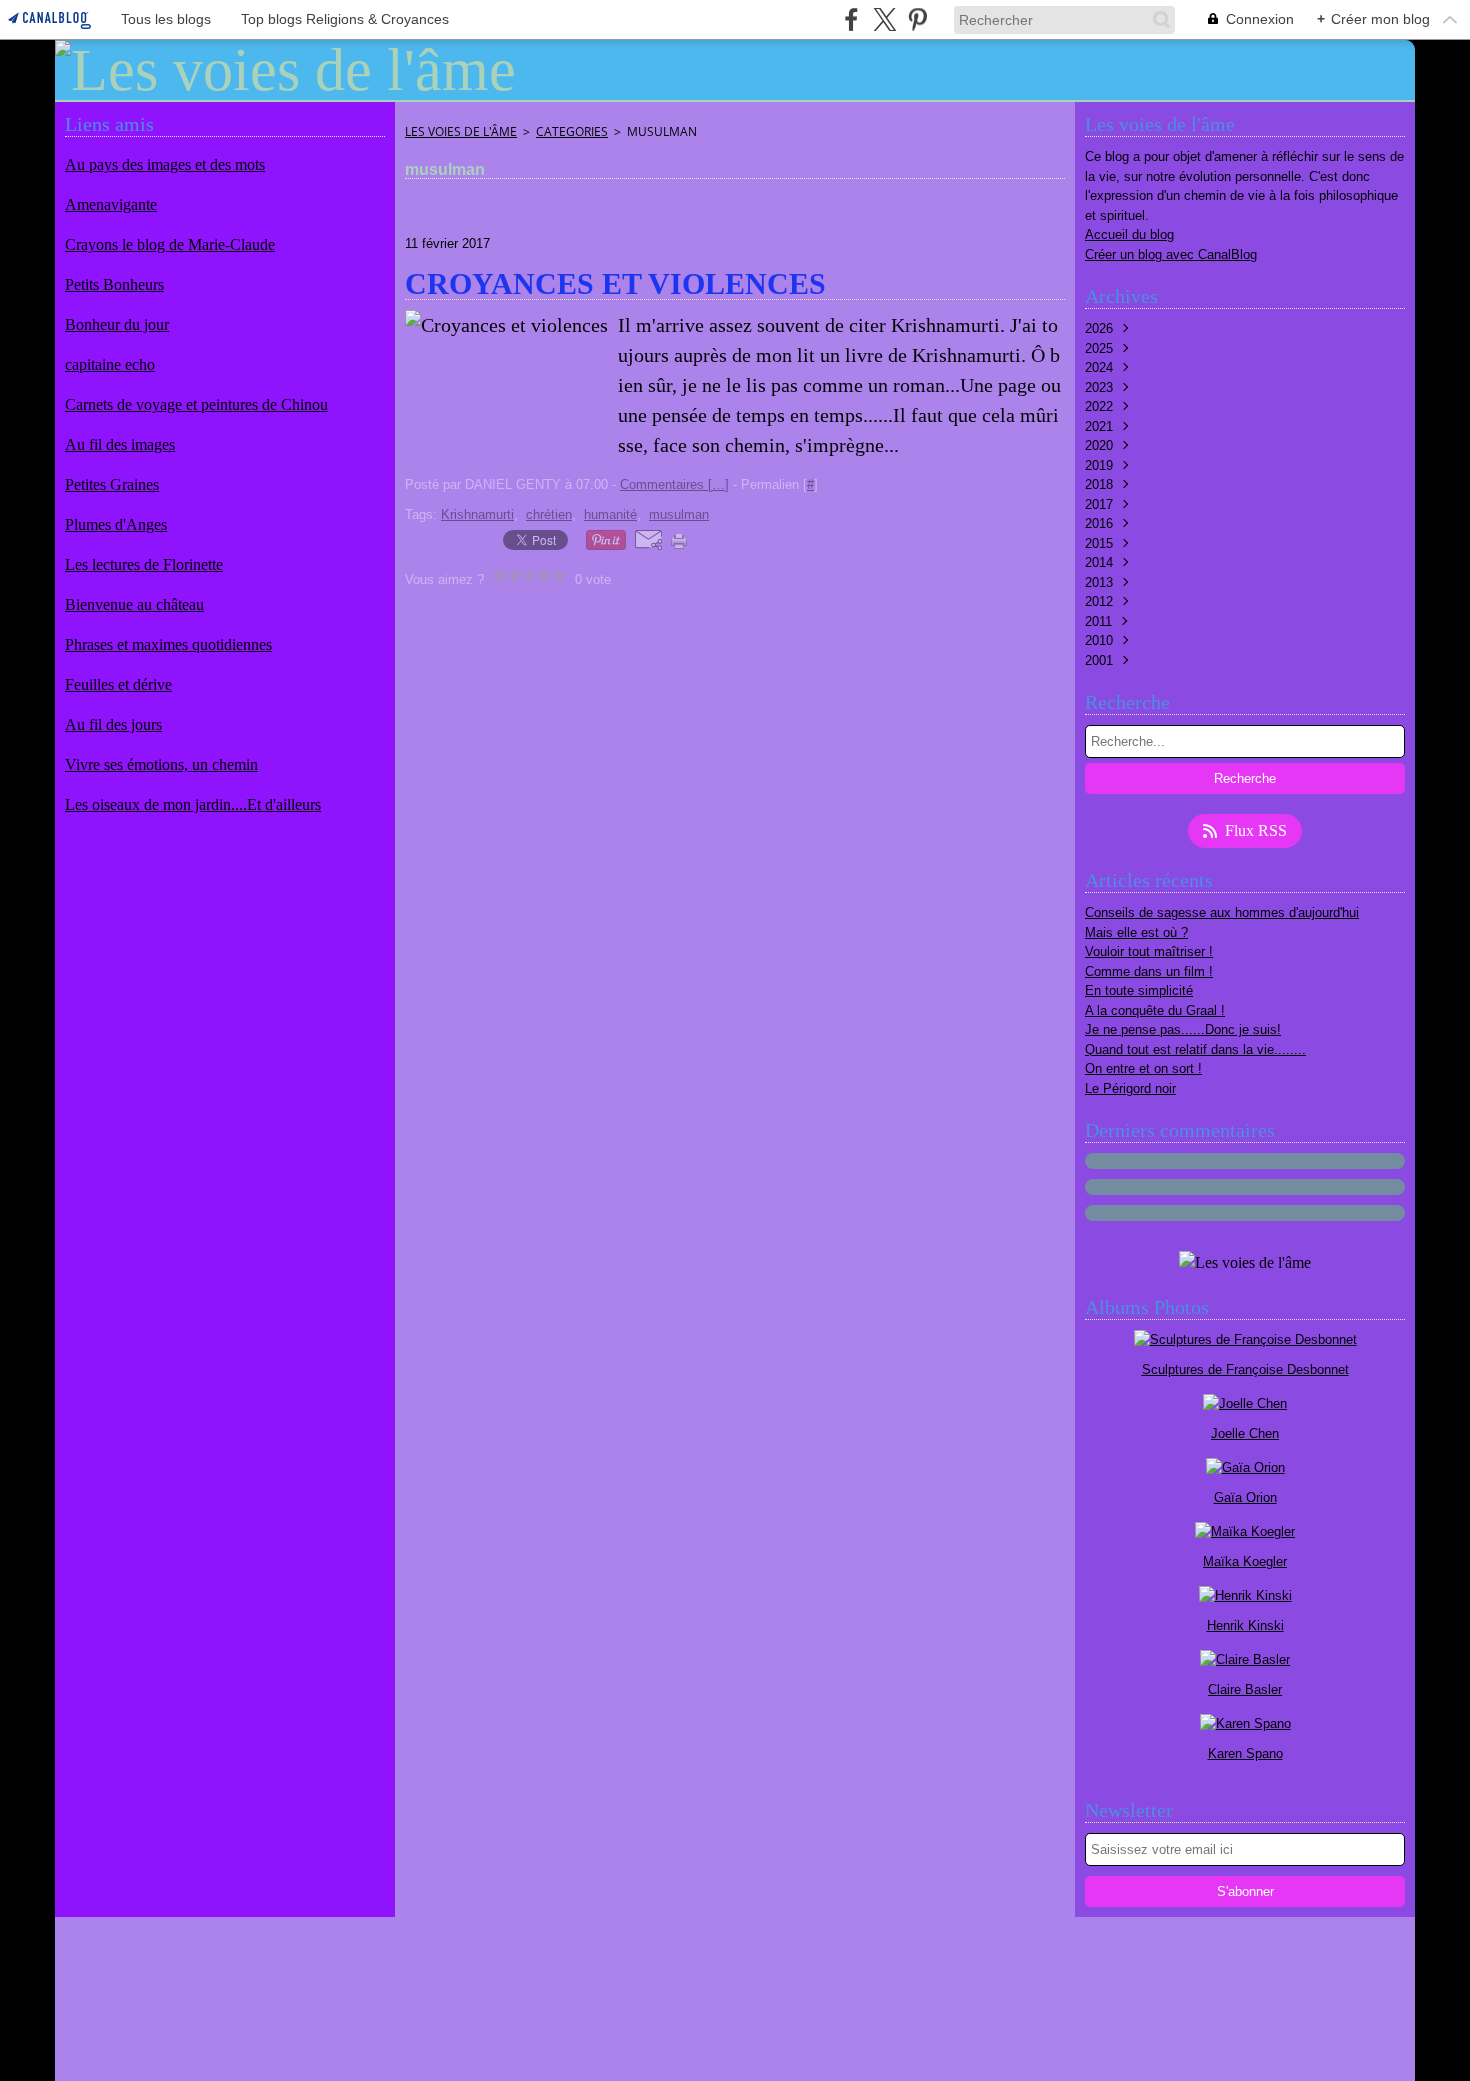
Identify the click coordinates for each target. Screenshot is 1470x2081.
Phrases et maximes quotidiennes (168, 644)
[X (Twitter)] (884, 19)
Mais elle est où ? (1136, 932)
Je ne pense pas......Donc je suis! (1183, 1029)
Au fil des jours (113, 724)
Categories (572, 131)
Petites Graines (112, 484)
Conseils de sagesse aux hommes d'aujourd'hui (1222, 912)
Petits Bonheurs (114, 284)
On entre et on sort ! (1143, 1068)
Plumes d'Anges (116, 524)
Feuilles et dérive (118, 684)
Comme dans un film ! (1149, 971)
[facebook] (851, 19)
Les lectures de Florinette (144, 564)
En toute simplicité (1139, 990)
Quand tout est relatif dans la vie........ (1195, 1049)
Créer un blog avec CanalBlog (1171, 254)
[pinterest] (917, 19)
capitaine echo (110, 364)
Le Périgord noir (1130, 1088)
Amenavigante (111, 204)
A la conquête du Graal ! (1155, 1010)
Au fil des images (120, 444)
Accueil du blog (1129, 234)
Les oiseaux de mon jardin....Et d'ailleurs (193, 804)
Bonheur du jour (117, 324)
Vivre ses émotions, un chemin (161, 764)
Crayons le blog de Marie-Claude (170, 244)
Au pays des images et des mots (165, 164)
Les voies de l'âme (461, 131)
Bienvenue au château (134, 604)
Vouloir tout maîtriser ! (1149, 951)
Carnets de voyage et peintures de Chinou (196, 404)
